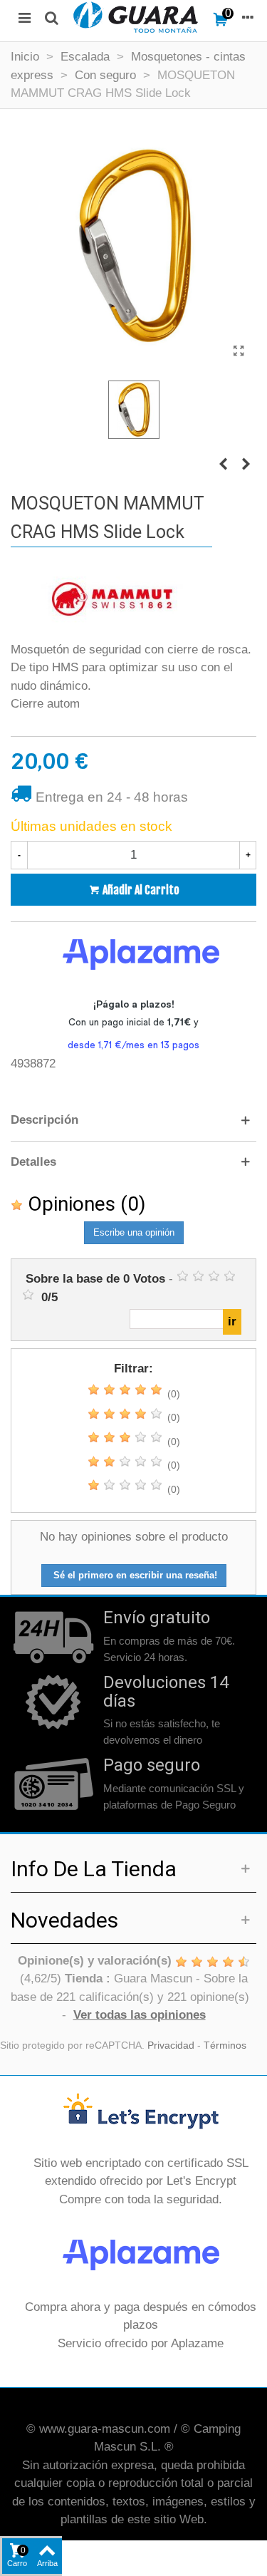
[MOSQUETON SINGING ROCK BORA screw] (223, 465)
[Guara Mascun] (136, 17)
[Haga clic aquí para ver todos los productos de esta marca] (112, 601)
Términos (225, 2045)
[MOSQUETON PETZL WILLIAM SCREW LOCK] (246, 465)
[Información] (248, 17)
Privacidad (171, 2045)
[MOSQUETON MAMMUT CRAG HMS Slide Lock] (239, 351)
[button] (133, 1120)
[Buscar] (51, 17)
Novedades (64, 1920)
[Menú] (24, 17)
